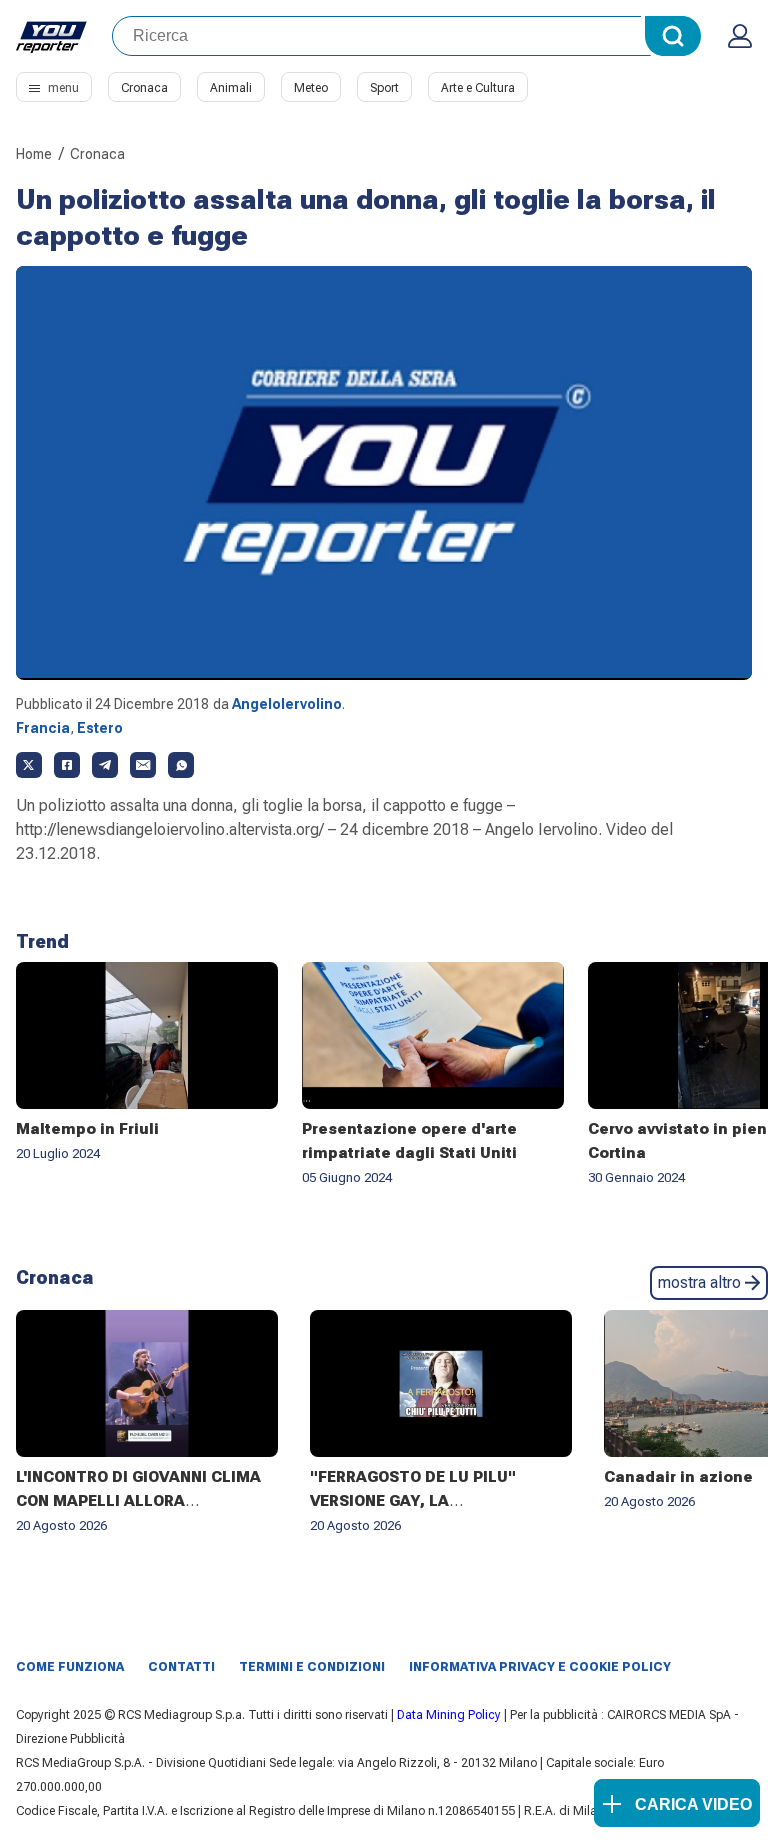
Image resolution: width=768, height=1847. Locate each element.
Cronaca (144, 88)
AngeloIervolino (287, 704)
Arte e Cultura (478, 88)
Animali (231, 88)
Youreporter (52, 36)
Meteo (311, 88)
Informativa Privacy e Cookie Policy (540, 1667)
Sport (384, 88)
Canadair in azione (678, 1477)
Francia (43, 728)
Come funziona (70, 1667)
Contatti (181, 1667)
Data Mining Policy (449, 1715)
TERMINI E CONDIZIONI (312, 1667)
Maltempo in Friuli (87, 1129)
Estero (100, 728)
